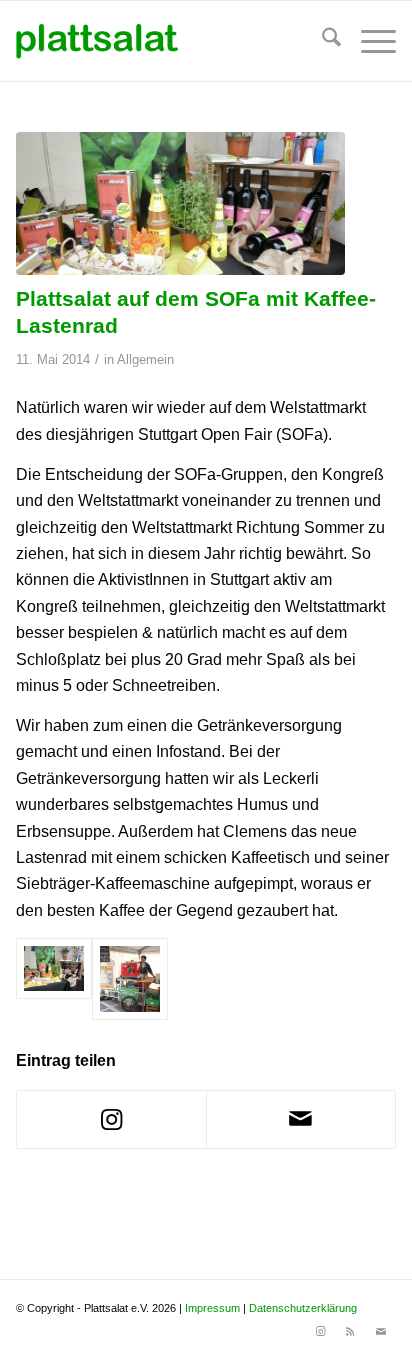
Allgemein (145, 359)
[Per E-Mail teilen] (301, 1119)
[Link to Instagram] (111, 1119)
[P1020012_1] (180, 203)
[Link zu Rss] (351, 1331)
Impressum (212, 1308)
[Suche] (321, 41)
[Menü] (368, 41)
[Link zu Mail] (381, 1331)
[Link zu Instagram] (321, 1331)
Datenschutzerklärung (303, 1308)
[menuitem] (321, 41)
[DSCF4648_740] (130, 979)
